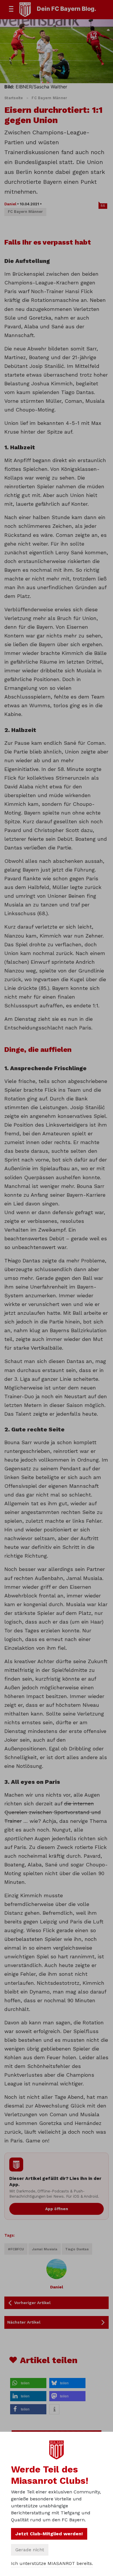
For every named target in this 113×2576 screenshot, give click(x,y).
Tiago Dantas (77, 2249)
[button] (28, 2383)
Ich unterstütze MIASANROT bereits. (52, 2563)
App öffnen (57, 2209)
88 (103, 206)
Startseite (14, 98)
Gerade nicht (30, 2550)
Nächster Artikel (24, 2322)
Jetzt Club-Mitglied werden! (49, 2534)
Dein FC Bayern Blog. (66, 9)
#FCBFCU (16, 2249)
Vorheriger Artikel (32, 2303)
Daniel (10, 204)
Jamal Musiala (45, 2249)
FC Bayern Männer (49, 98)
